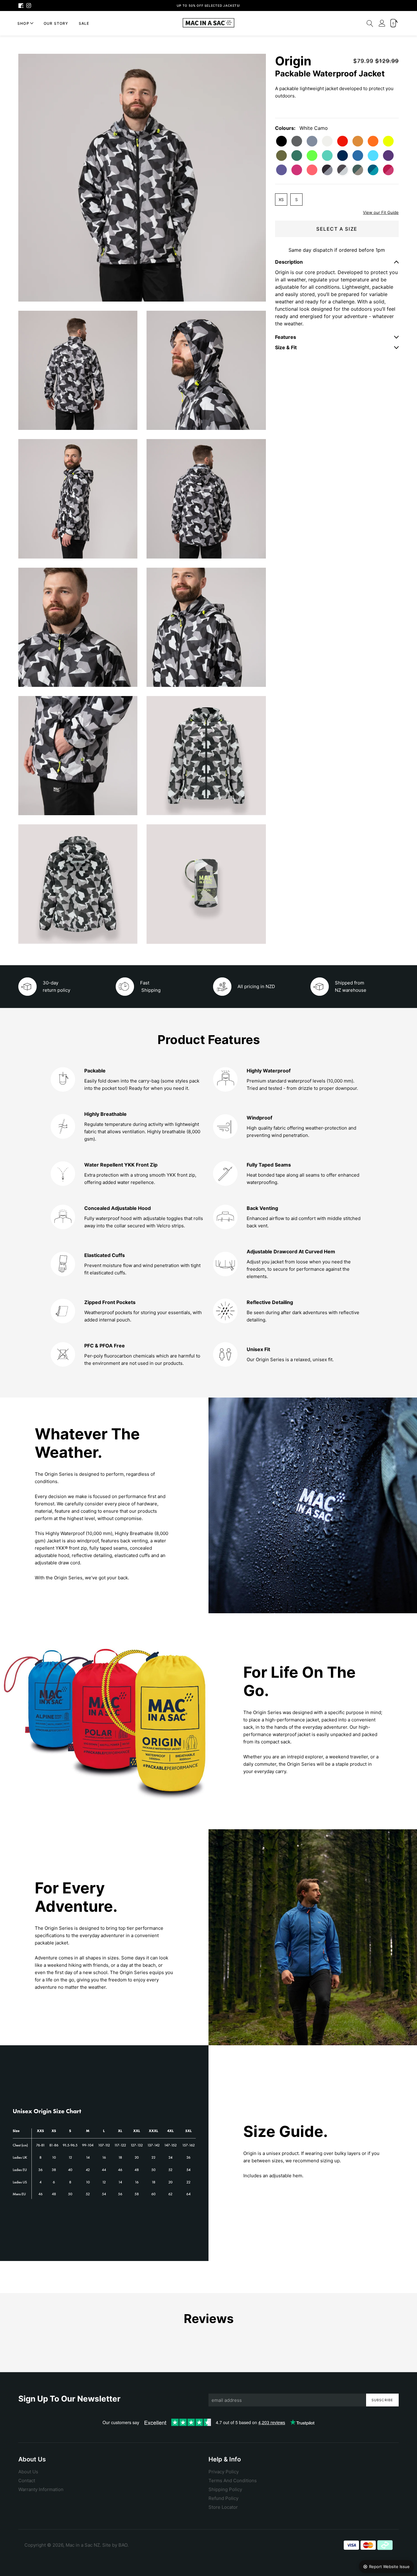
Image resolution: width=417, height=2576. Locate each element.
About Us (28, 2472)
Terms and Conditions (233, 2481)
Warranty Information (41, 2489)
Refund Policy (223, 2498)
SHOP (23, 23)
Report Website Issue (389, 2567)
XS (281, 200)
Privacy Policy (224, 2472)
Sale (84, 23)
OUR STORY (56, 23)
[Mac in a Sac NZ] (209, 23)
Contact (27, 2481)
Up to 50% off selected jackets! (209, 5)
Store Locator (223, 2507)
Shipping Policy (225, 2489)
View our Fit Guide (381, 212)
